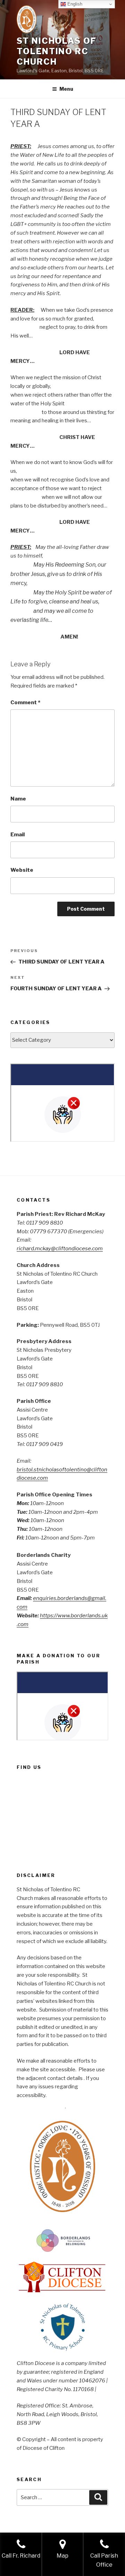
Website (22, 870)
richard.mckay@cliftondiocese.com (60, 1249)
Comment (25, 702)
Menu (66, 89)
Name (18, 799)
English (74, 4)
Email (18, 835)
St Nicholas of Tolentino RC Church (57, 51)
